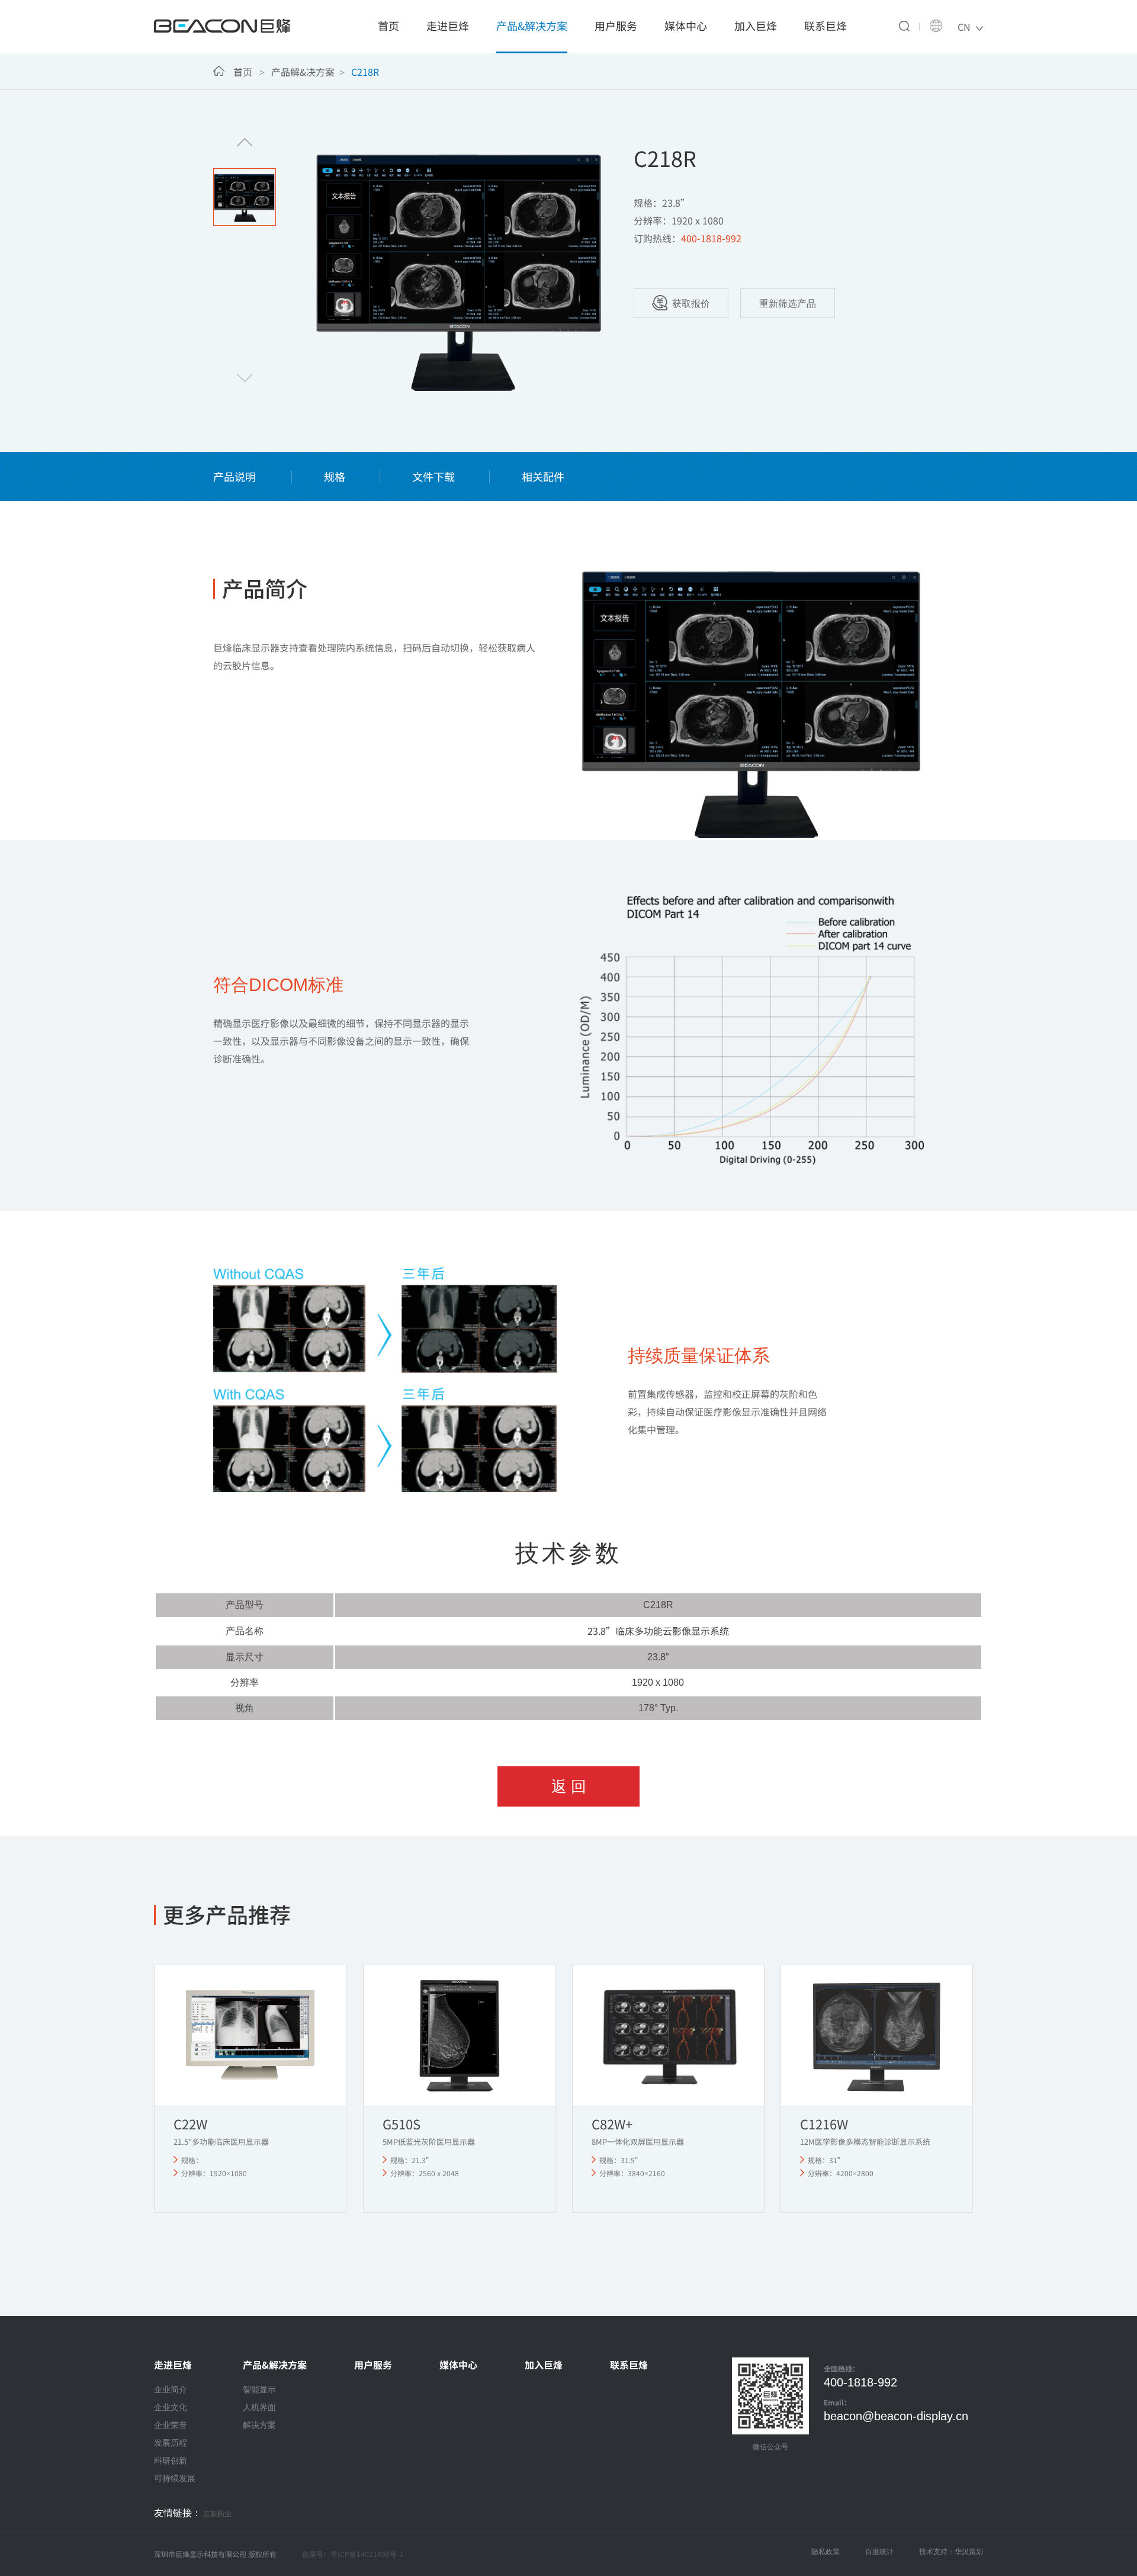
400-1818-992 (860, 2382)
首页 (388, 25)
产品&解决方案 (532, 25)
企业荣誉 (171, 2425)
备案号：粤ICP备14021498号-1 (353, 2554)
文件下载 (433, 476)
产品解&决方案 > (310, 72)
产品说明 (236, 476)
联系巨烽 (826, 25)
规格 (335, 476)
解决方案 (259, 2425)
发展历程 (171, 2443)
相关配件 (543, 476)
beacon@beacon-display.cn (896, 2416)
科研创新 (171, 2460)
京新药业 (217, 2514)
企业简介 (171, 2389)
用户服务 (616, 25)
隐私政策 (826, 2552)
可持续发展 (175, 2478)
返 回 (569, 1786)
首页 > (251, 72)
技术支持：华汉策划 (951, 2552)
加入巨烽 (756, 25)
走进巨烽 (448, 25)
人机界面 (259, 2407)
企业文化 (171, 2407)
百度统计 (879, 2552)
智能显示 (259, 2389)
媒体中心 (686, 25)
